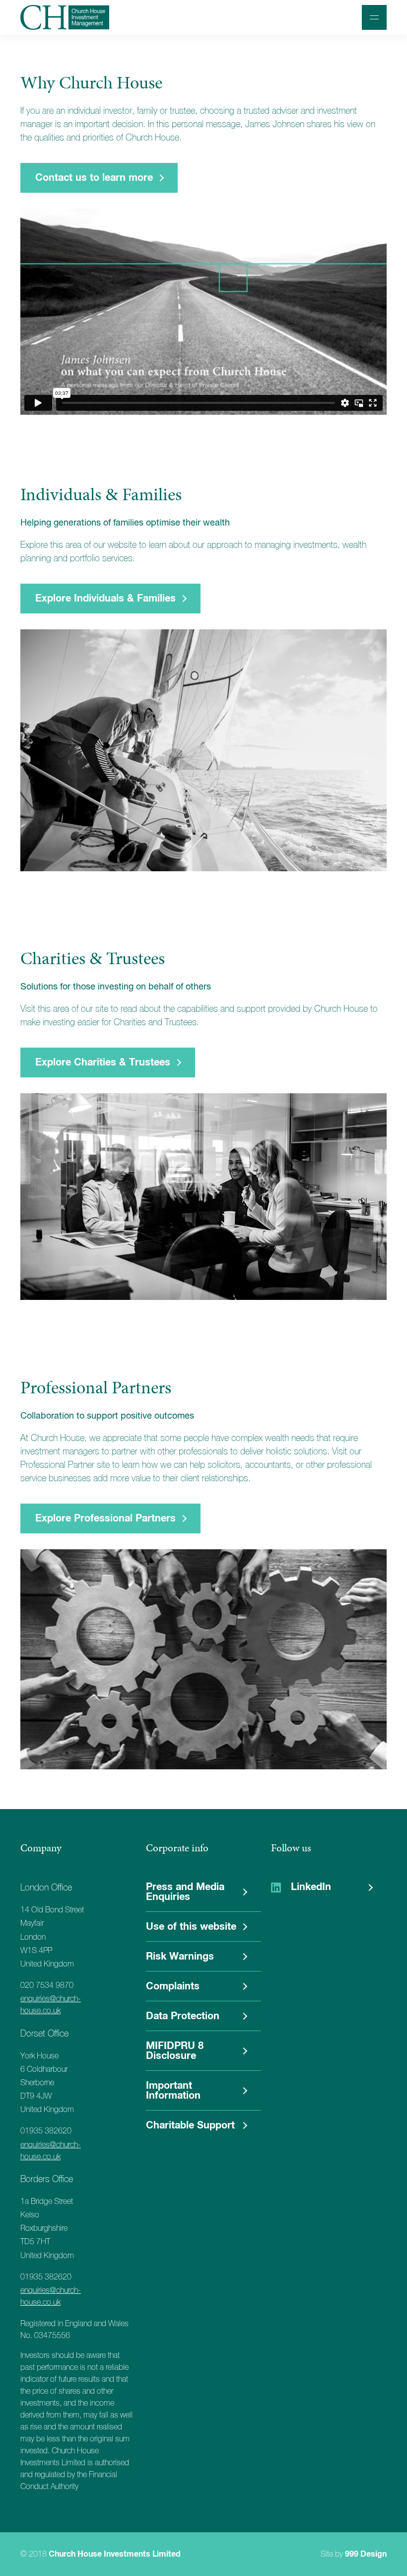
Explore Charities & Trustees (103, 1062)
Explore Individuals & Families (105, 599)
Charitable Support (190, 2125)
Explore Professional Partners (105, 1518)
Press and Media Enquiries (185, 1892)
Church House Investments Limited (115, 2554)
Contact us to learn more (94, 178)
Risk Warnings (180, 1957)
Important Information (173, 2091)
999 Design (366, 2554)
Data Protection (183, 2016)
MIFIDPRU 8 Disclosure (175, 2051)
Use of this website (191, 1927)
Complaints (173, 1986)
